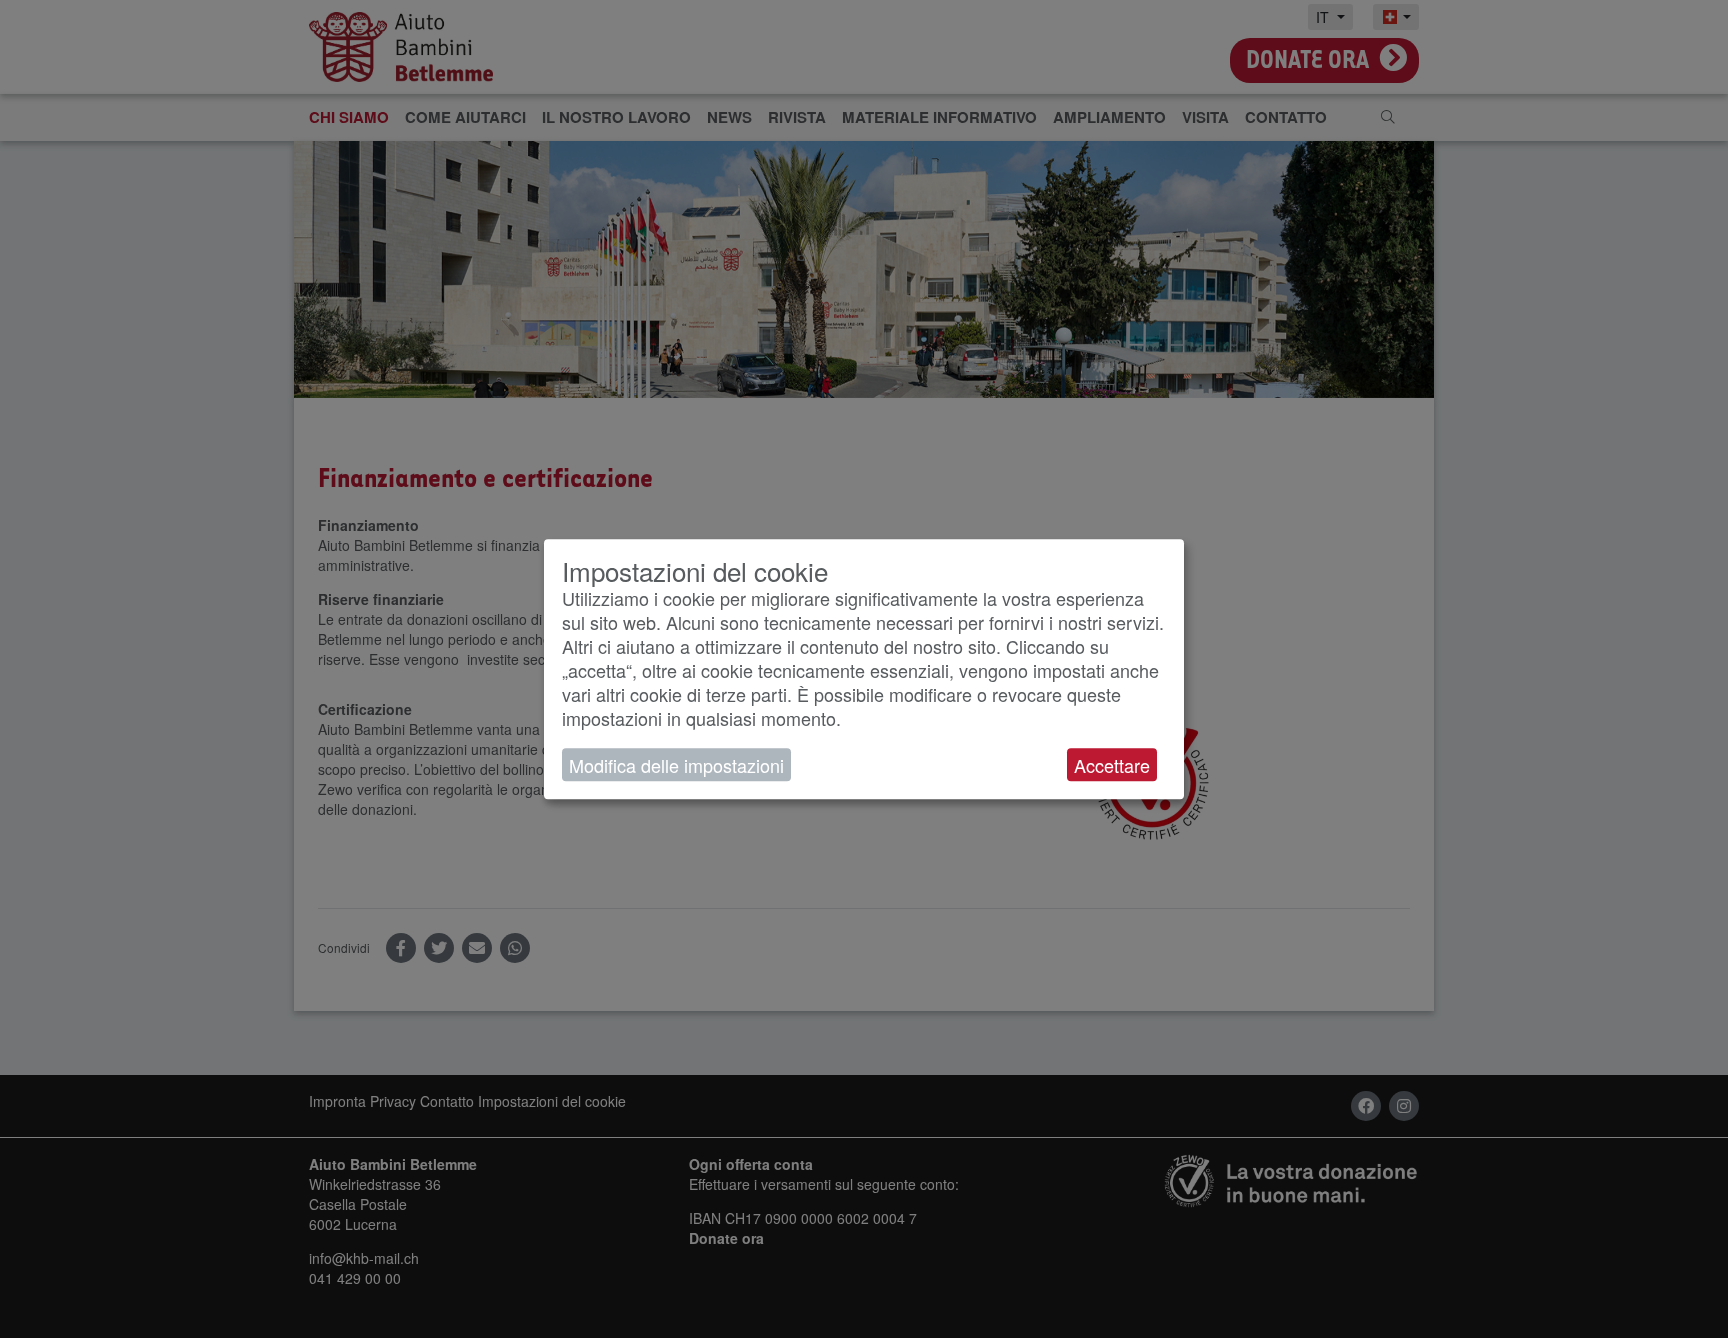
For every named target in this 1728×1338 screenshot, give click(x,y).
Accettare (1112, 765)
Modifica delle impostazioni (676, 765)
